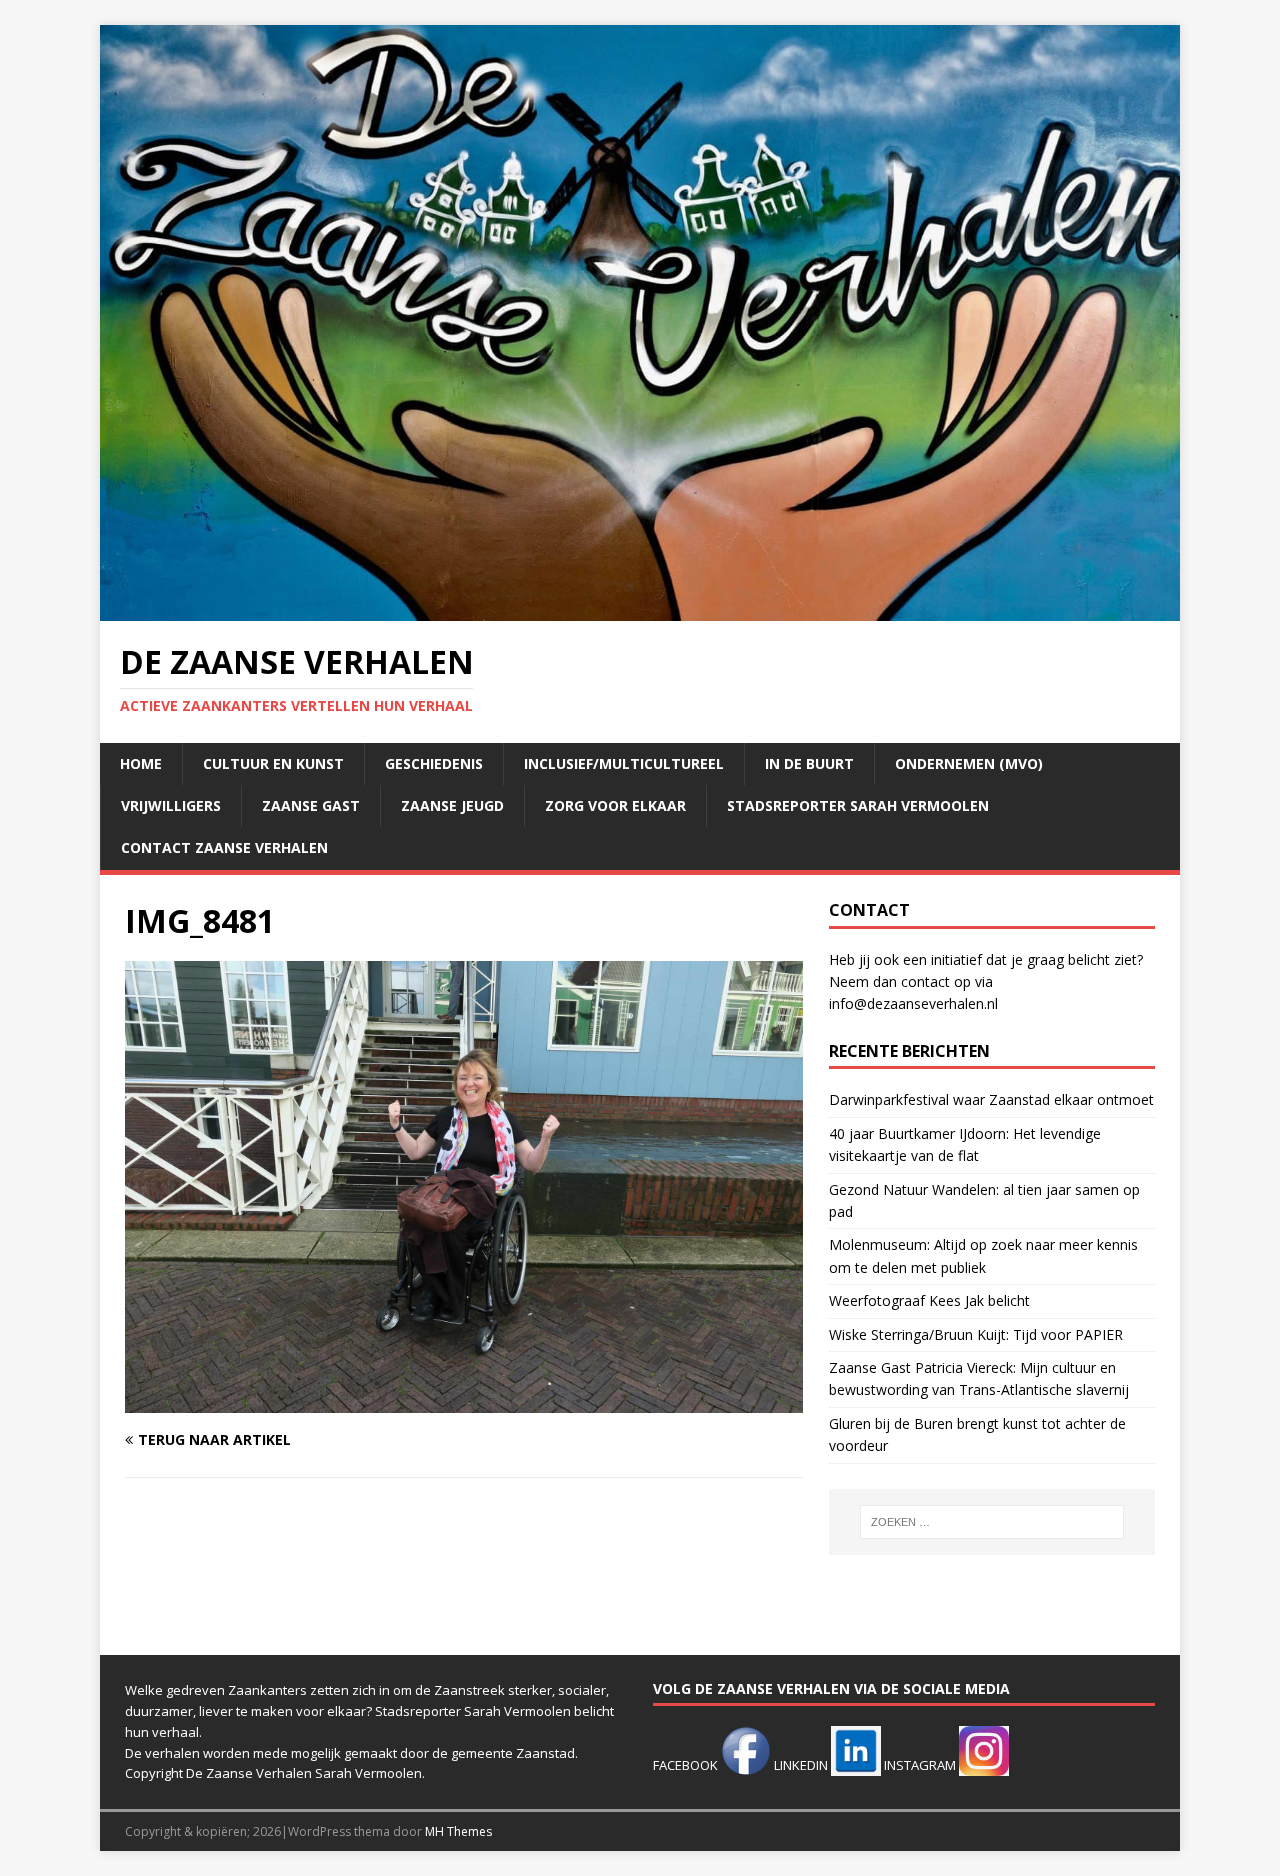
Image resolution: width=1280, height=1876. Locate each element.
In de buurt (809, 763)
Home (141, 763)
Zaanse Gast (311, 805)
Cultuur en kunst (273, 763)
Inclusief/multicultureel (624, 763)
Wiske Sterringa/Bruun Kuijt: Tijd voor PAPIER (976, 1334)
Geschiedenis (434, 763)
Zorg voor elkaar (615, 805)
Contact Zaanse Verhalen (224, 847)
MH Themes (458, 1831)
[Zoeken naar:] (992, 1522)
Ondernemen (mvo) (969, 763)
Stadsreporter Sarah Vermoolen (858, 805)
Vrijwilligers (171, 805)
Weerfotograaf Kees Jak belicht (929, 1300)
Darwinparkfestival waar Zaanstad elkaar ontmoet (991, 1099)
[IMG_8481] (464, 1401)
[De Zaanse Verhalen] (640, 609)
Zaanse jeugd (452, 805)
